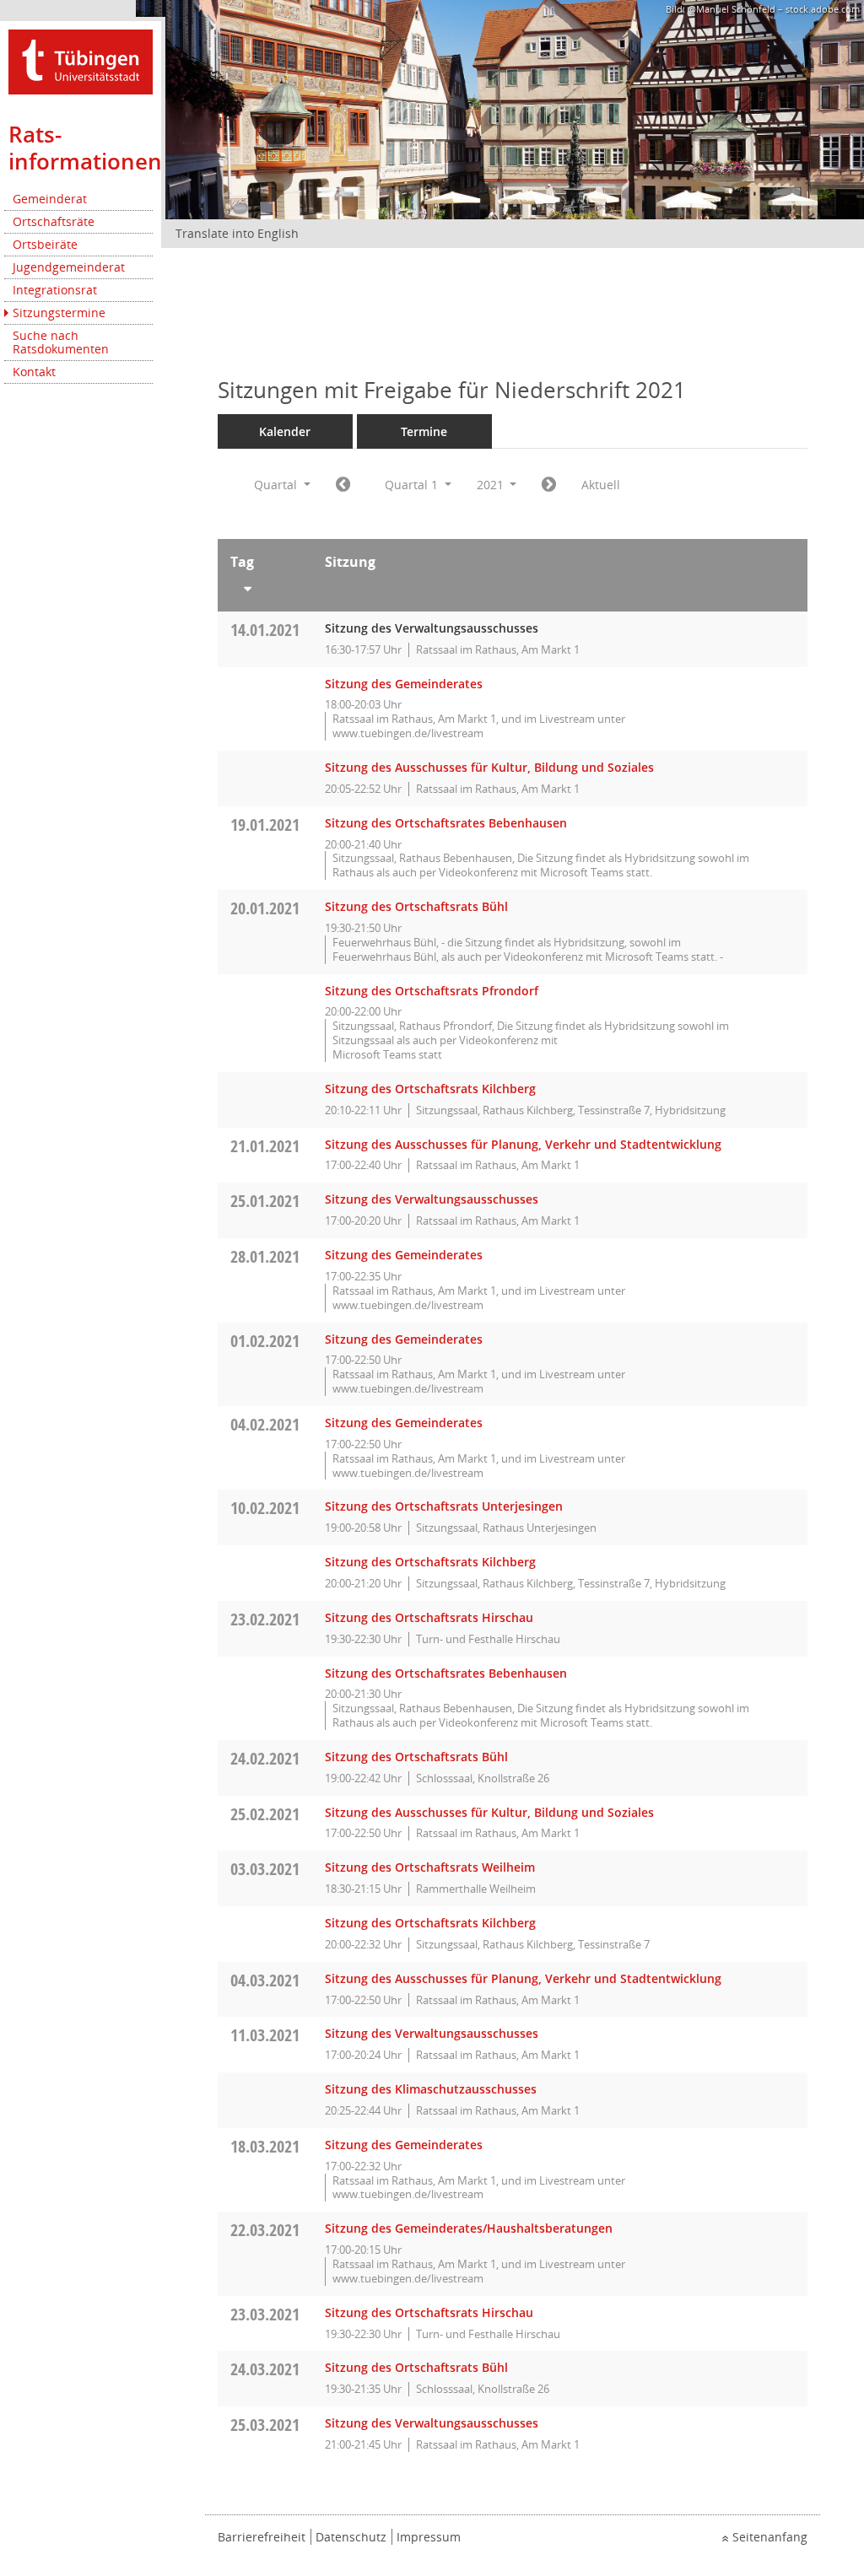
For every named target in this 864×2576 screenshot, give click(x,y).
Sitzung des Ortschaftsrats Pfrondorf (432, 991)
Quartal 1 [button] (413, 485)
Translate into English (237, 233)
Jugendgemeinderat (69, 267)
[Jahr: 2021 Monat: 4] (549, 485)
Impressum (429, 2537)
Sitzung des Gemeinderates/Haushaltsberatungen (469, 2228)
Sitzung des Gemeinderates (404, 684)
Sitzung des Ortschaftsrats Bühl (416, 906)
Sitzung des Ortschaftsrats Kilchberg (430, 1089)
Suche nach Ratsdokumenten (61, 342)
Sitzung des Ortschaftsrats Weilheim (430, 1867)
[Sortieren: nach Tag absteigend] (265, 585)
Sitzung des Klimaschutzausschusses (431, 2089)
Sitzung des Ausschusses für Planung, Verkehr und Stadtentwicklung (523, 1144)
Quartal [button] (277, 485)
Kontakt (34, 372)
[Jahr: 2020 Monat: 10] (343, 485)
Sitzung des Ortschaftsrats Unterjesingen (444, 1506)
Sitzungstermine (59, 313)
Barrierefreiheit (262, 2537)
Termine (424, 431)
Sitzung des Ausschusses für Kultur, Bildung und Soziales (489, 767)
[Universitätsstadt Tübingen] (81, 60)
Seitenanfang (770, 2537)
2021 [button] (492, 485)
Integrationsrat (55, 290)
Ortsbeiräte (45, 244)
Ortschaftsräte (54, 221)
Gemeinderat (50, 199)
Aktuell (601, 485)
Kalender (285, 431)
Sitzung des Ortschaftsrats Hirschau (429, 1617)
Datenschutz (351, 2537)
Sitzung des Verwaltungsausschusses (432, 1199)
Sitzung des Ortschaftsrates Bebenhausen (446, 823)
